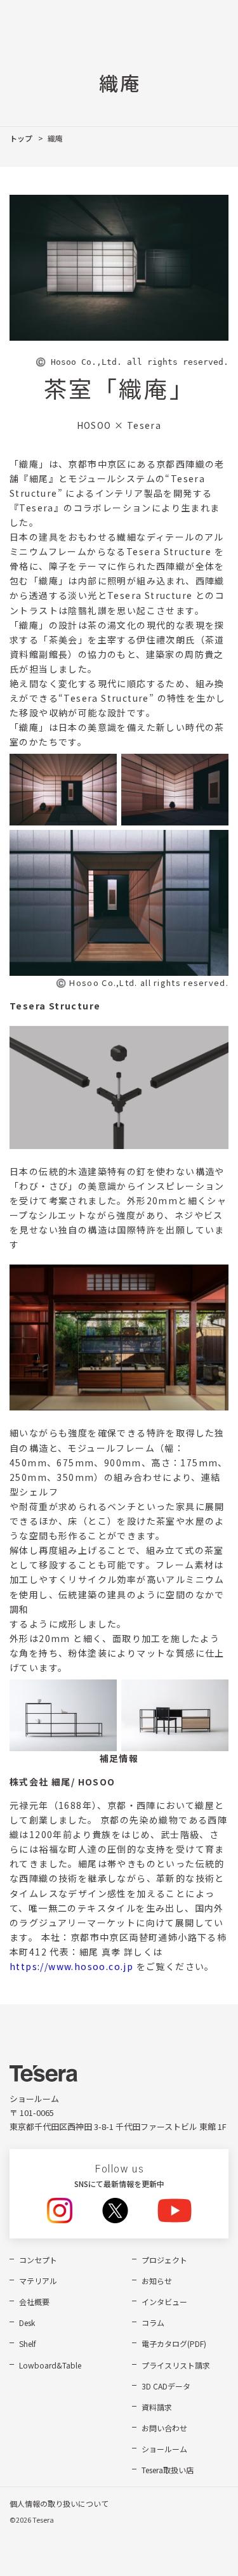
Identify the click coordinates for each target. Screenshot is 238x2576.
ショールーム (164, 2449)
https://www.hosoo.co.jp (71, 1966)
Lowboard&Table (50, 2365)
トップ (21, 138)
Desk (27, 2323)
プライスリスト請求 (176, 2365)
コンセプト (38, 2260)
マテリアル (38, 2281)
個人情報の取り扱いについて (59, 2503)
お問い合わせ (164, 2428)
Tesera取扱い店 (168, 2470)
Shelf (28, 2343)
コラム (153, 2323)
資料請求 (157, 2407)
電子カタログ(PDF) (174, 2343)
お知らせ (157, 2281)
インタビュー (164, 2302)
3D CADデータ (166, 2386)
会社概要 (34, 2302)
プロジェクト (164, 2260)
